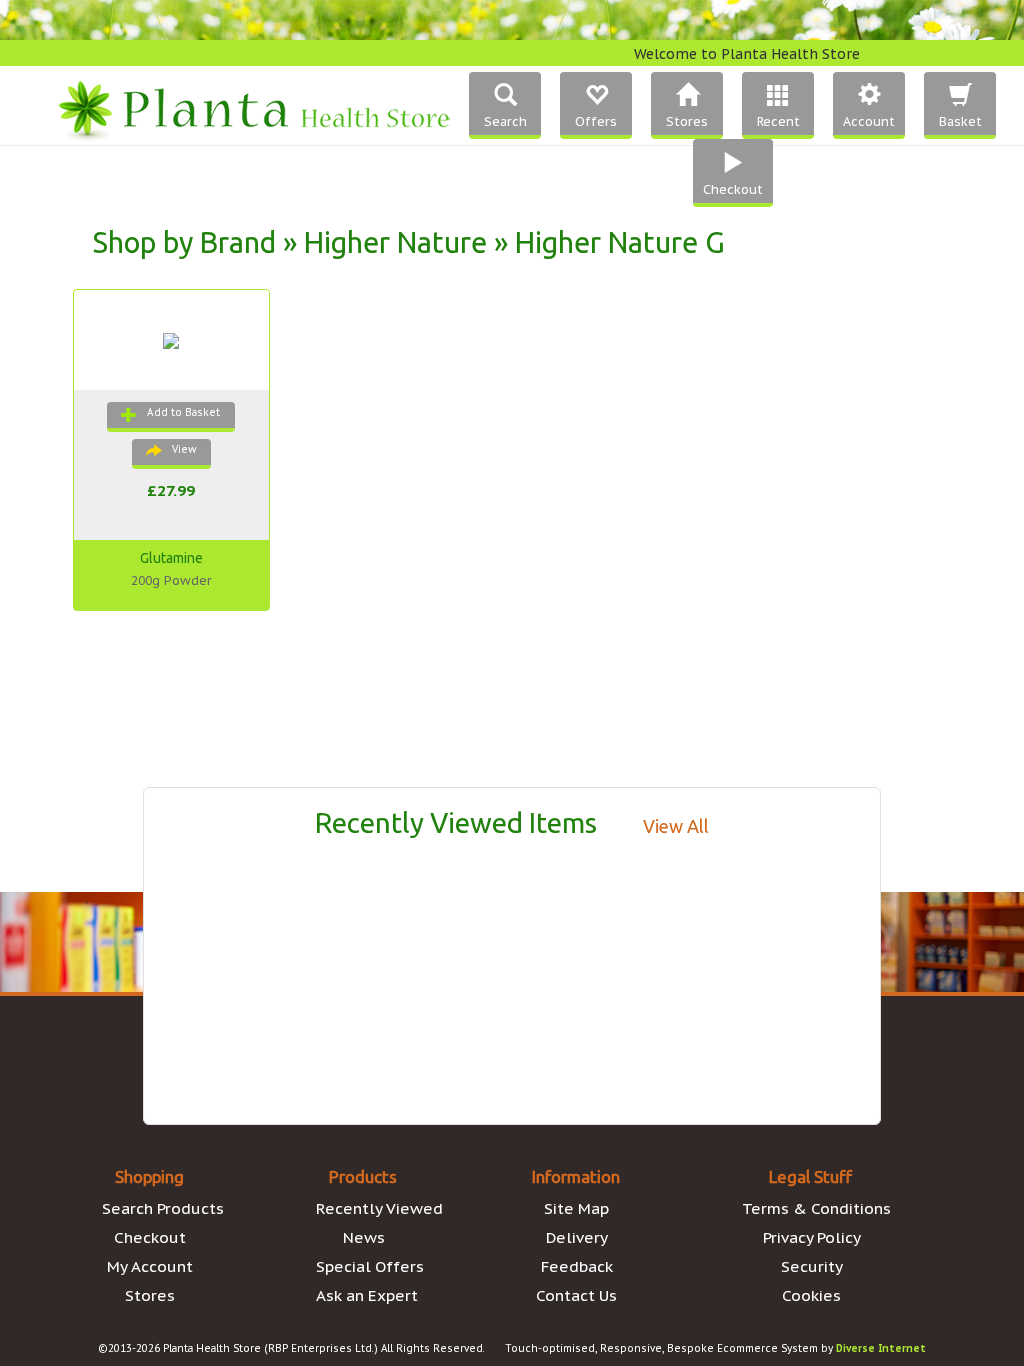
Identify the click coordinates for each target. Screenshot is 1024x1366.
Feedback (577, 1266)
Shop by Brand (184, 242)
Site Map (576, 1208)
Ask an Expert (367, 1295)
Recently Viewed (379, 1208)
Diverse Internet (881, 1348)
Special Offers (370, 1266)
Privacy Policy (812, 1237)
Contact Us (576, 1295)
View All (676, 826)
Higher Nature (395, 242)
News (364, 1237)
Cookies (811, 1295)
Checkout (150, 1237)
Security (812, 1266)
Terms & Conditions (816, 1208)
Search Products (163, 1208)
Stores (150, 1295)
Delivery (577, 1237)
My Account (150, 1266)
